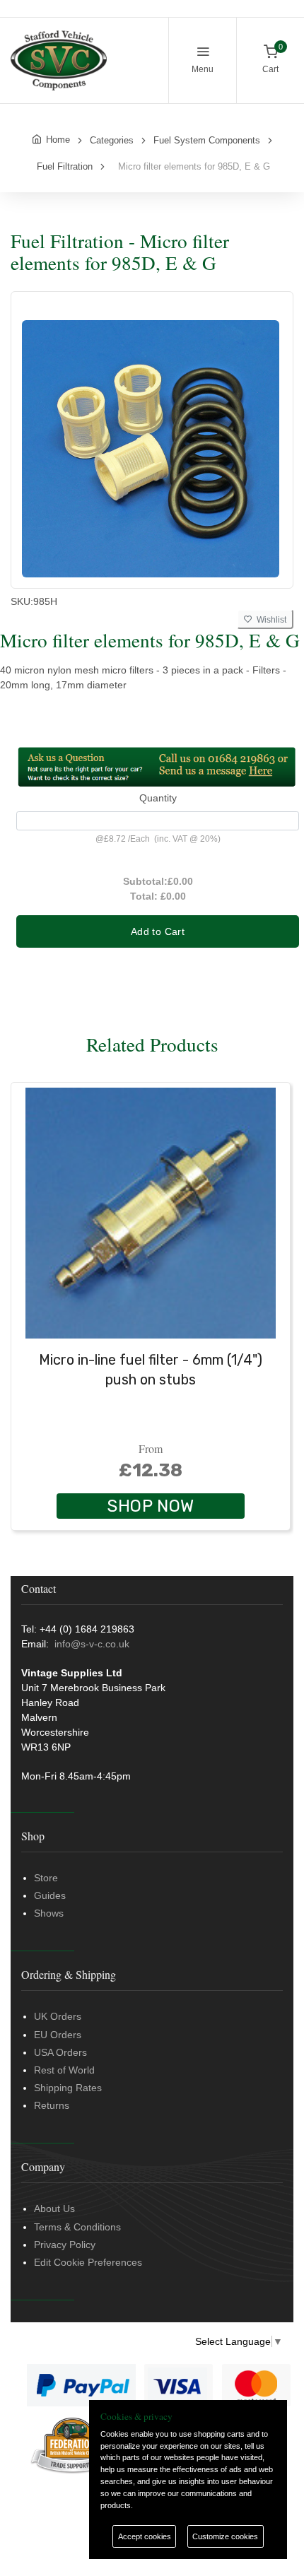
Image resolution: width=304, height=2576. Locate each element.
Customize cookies (225, 2536)
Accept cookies (145, 2536)
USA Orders (60, 2052)
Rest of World (64, 2070)
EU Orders (58, 2035)
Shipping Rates (68, 2088)
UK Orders (58, 2016)
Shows (49, 1913)
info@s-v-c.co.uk (92, 1644)
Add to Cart (158, 931)
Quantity (158, 798)
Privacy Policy (65, 2245)
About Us (54, 2209)
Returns (52, 2105)
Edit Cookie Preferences (88, 2262)
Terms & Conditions (77, 2227)
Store (46, 1878)
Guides (50, 1895)
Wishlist (269, 620)
